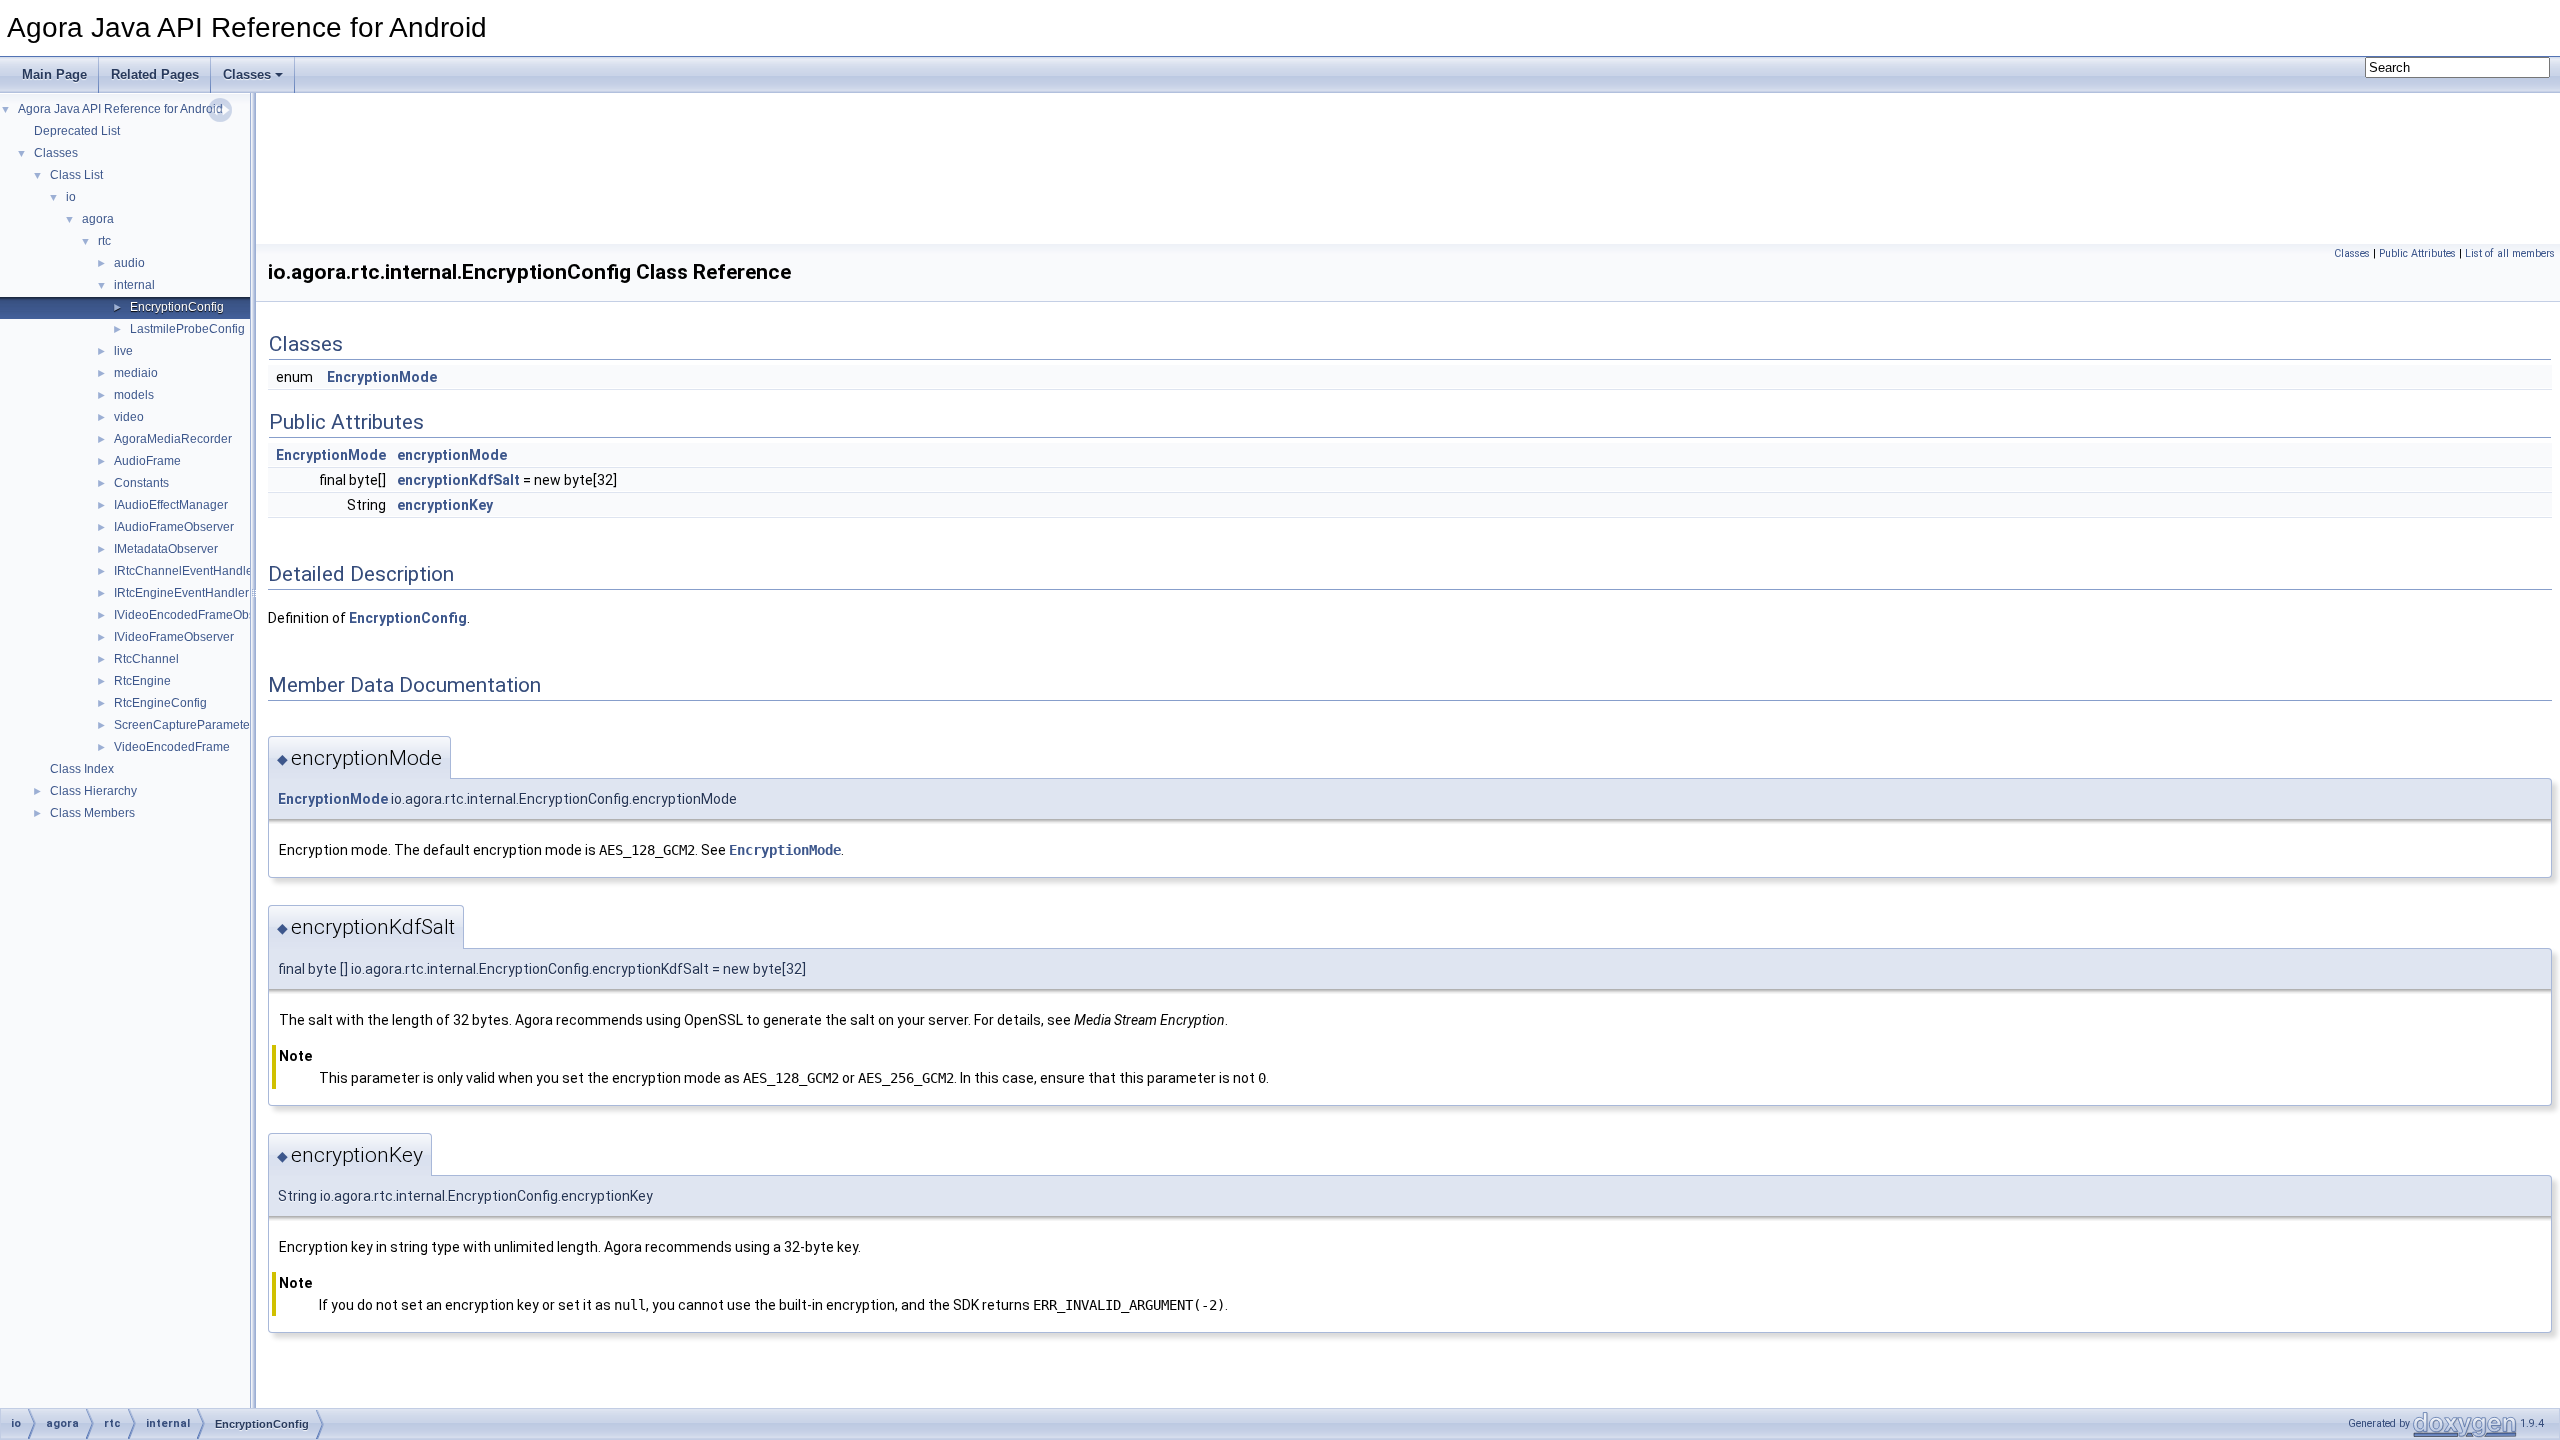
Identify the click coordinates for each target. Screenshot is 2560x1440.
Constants (141, 483)
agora (98, 219)
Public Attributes (2417, 253)
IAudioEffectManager (171, 505)
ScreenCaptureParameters (187, 725)
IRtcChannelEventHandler (185, 571)
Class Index (82, 769)
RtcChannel (146, 659)
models (134, 395)
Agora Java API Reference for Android (120, 109)
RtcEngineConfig (160, 703)
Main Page (54, 74)
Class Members (92, 813)
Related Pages (155, 74)
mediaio (136, 373)
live (123, 351)
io (71, 197)
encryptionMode (452, 455)
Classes (247, 74)
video (129, 417)
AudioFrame (147, 461)
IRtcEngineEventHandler (181, 593)
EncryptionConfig (177, 307)
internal (134, 285)
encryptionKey (445, 505)
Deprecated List (77, 131)
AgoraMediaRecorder (173, 439)
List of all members (2510, 253)
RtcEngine (142, 681)
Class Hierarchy (93, 791)
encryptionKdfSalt (458, 480)
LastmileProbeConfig (187, 329)
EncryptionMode (382, 377)
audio (129, 263)
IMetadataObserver (166, 549)
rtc (104, 241)
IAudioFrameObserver (174, 527)
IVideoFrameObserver (174, 637)
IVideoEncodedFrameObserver (198, 615)
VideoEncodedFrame (172, 747)
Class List (76, 175)
